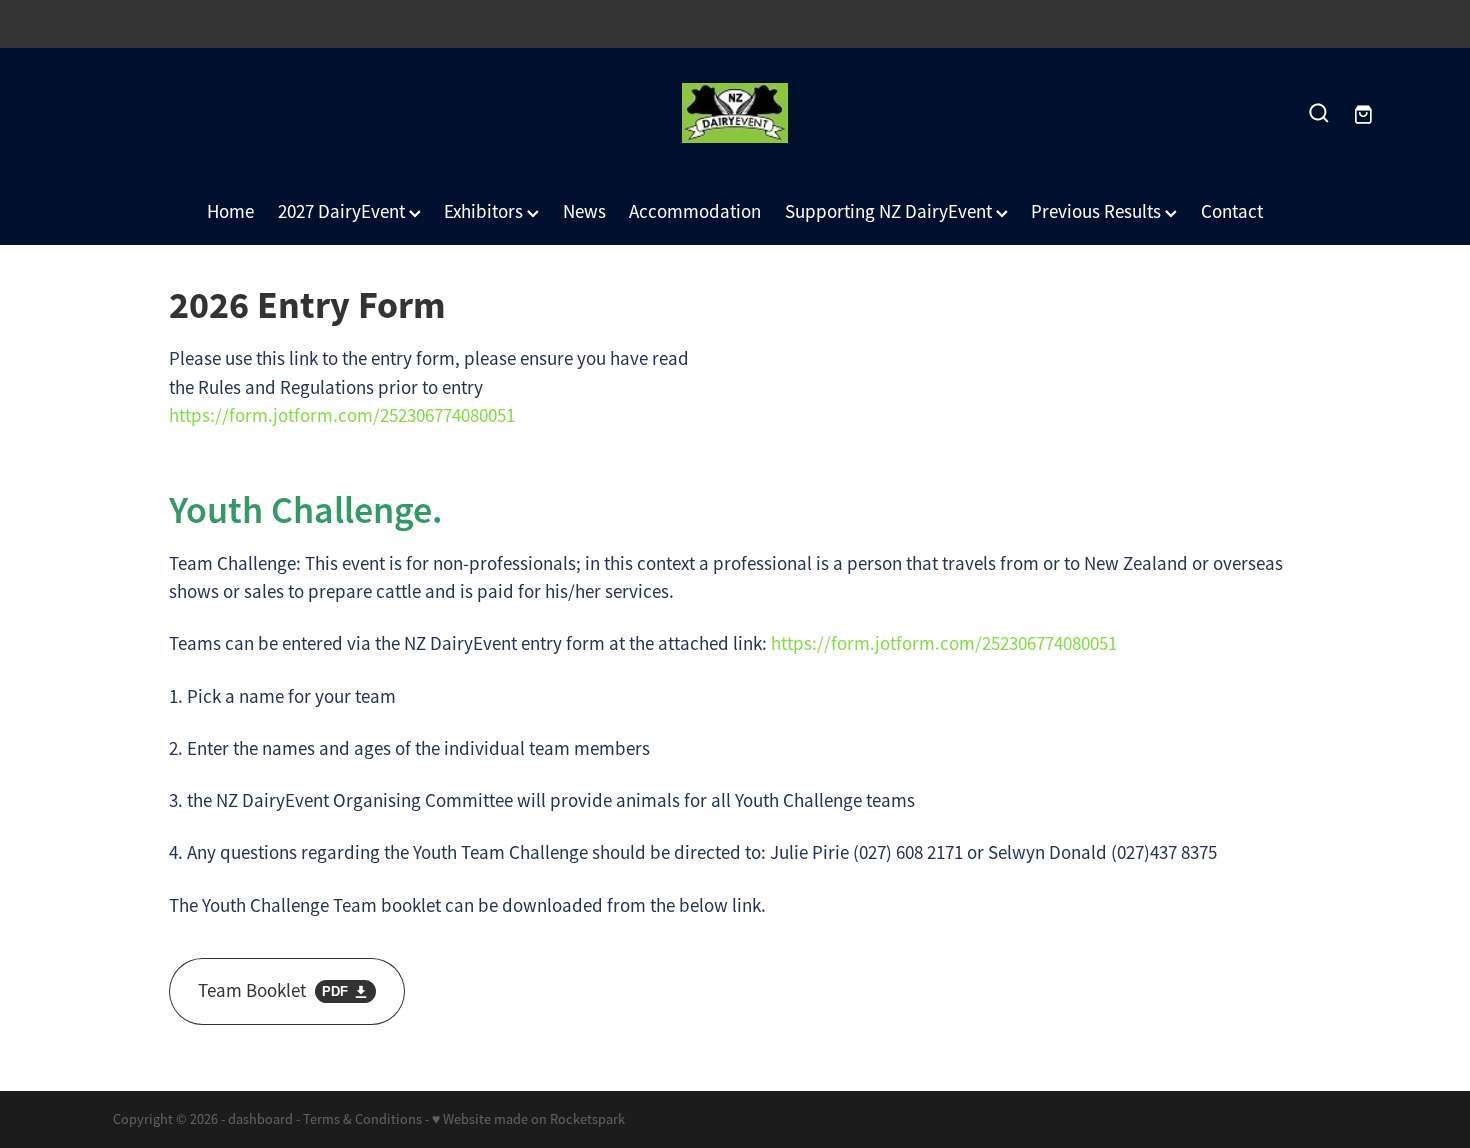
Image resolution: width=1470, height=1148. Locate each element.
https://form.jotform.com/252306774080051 (342, 416)
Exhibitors (485, 212)
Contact (1232, 212)
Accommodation (695, 212)
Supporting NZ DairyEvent (890, 212)
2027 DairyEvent (343, 212)
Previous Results (1098, 212)
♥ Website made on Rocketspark (528, 1119)
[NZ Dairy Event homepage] (734, 113)
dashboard (260, 1119)
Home (230, 212)
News (584, 212)
